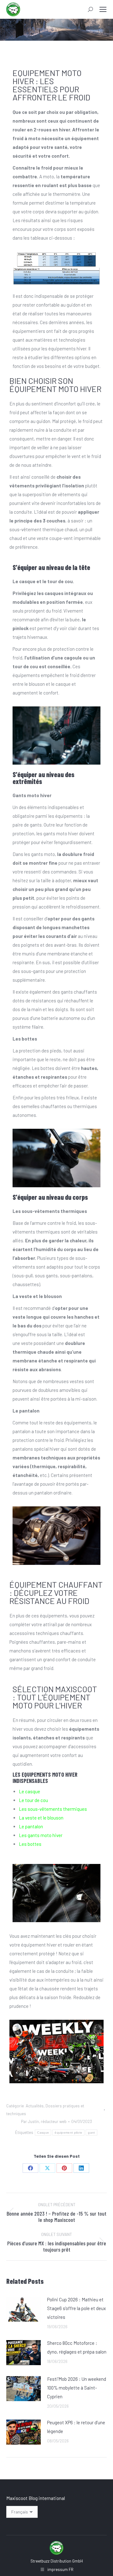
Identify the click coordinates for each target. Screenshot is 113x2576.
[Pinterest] (64, 2168)
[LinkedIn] (81, 2168)
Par (44, 2121)
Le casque (30, 1791)
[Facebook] (30, 2168)
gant (91, 2133)
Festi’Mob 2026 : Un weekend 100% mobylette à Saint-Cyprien (77, 2388)
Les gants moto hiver (41, 1835)
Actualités (35, 2106)
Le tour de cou (33, 1800)
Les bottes (30, 1844)
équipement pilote (68, 2133)
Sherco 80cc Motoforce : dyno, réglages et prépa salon (77, 2347)
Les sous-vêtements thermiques (53, 1809)
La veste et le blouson (41, 1818)
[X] (47, 2168)
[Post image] (24, 2309)
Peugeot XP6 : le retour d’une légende (76, 2427)
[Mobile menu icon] (103, 9)
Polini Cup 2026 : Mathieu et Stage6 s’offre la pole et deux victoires (76, 2308)
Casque (43, 2133)
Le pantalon (31, 1826)
